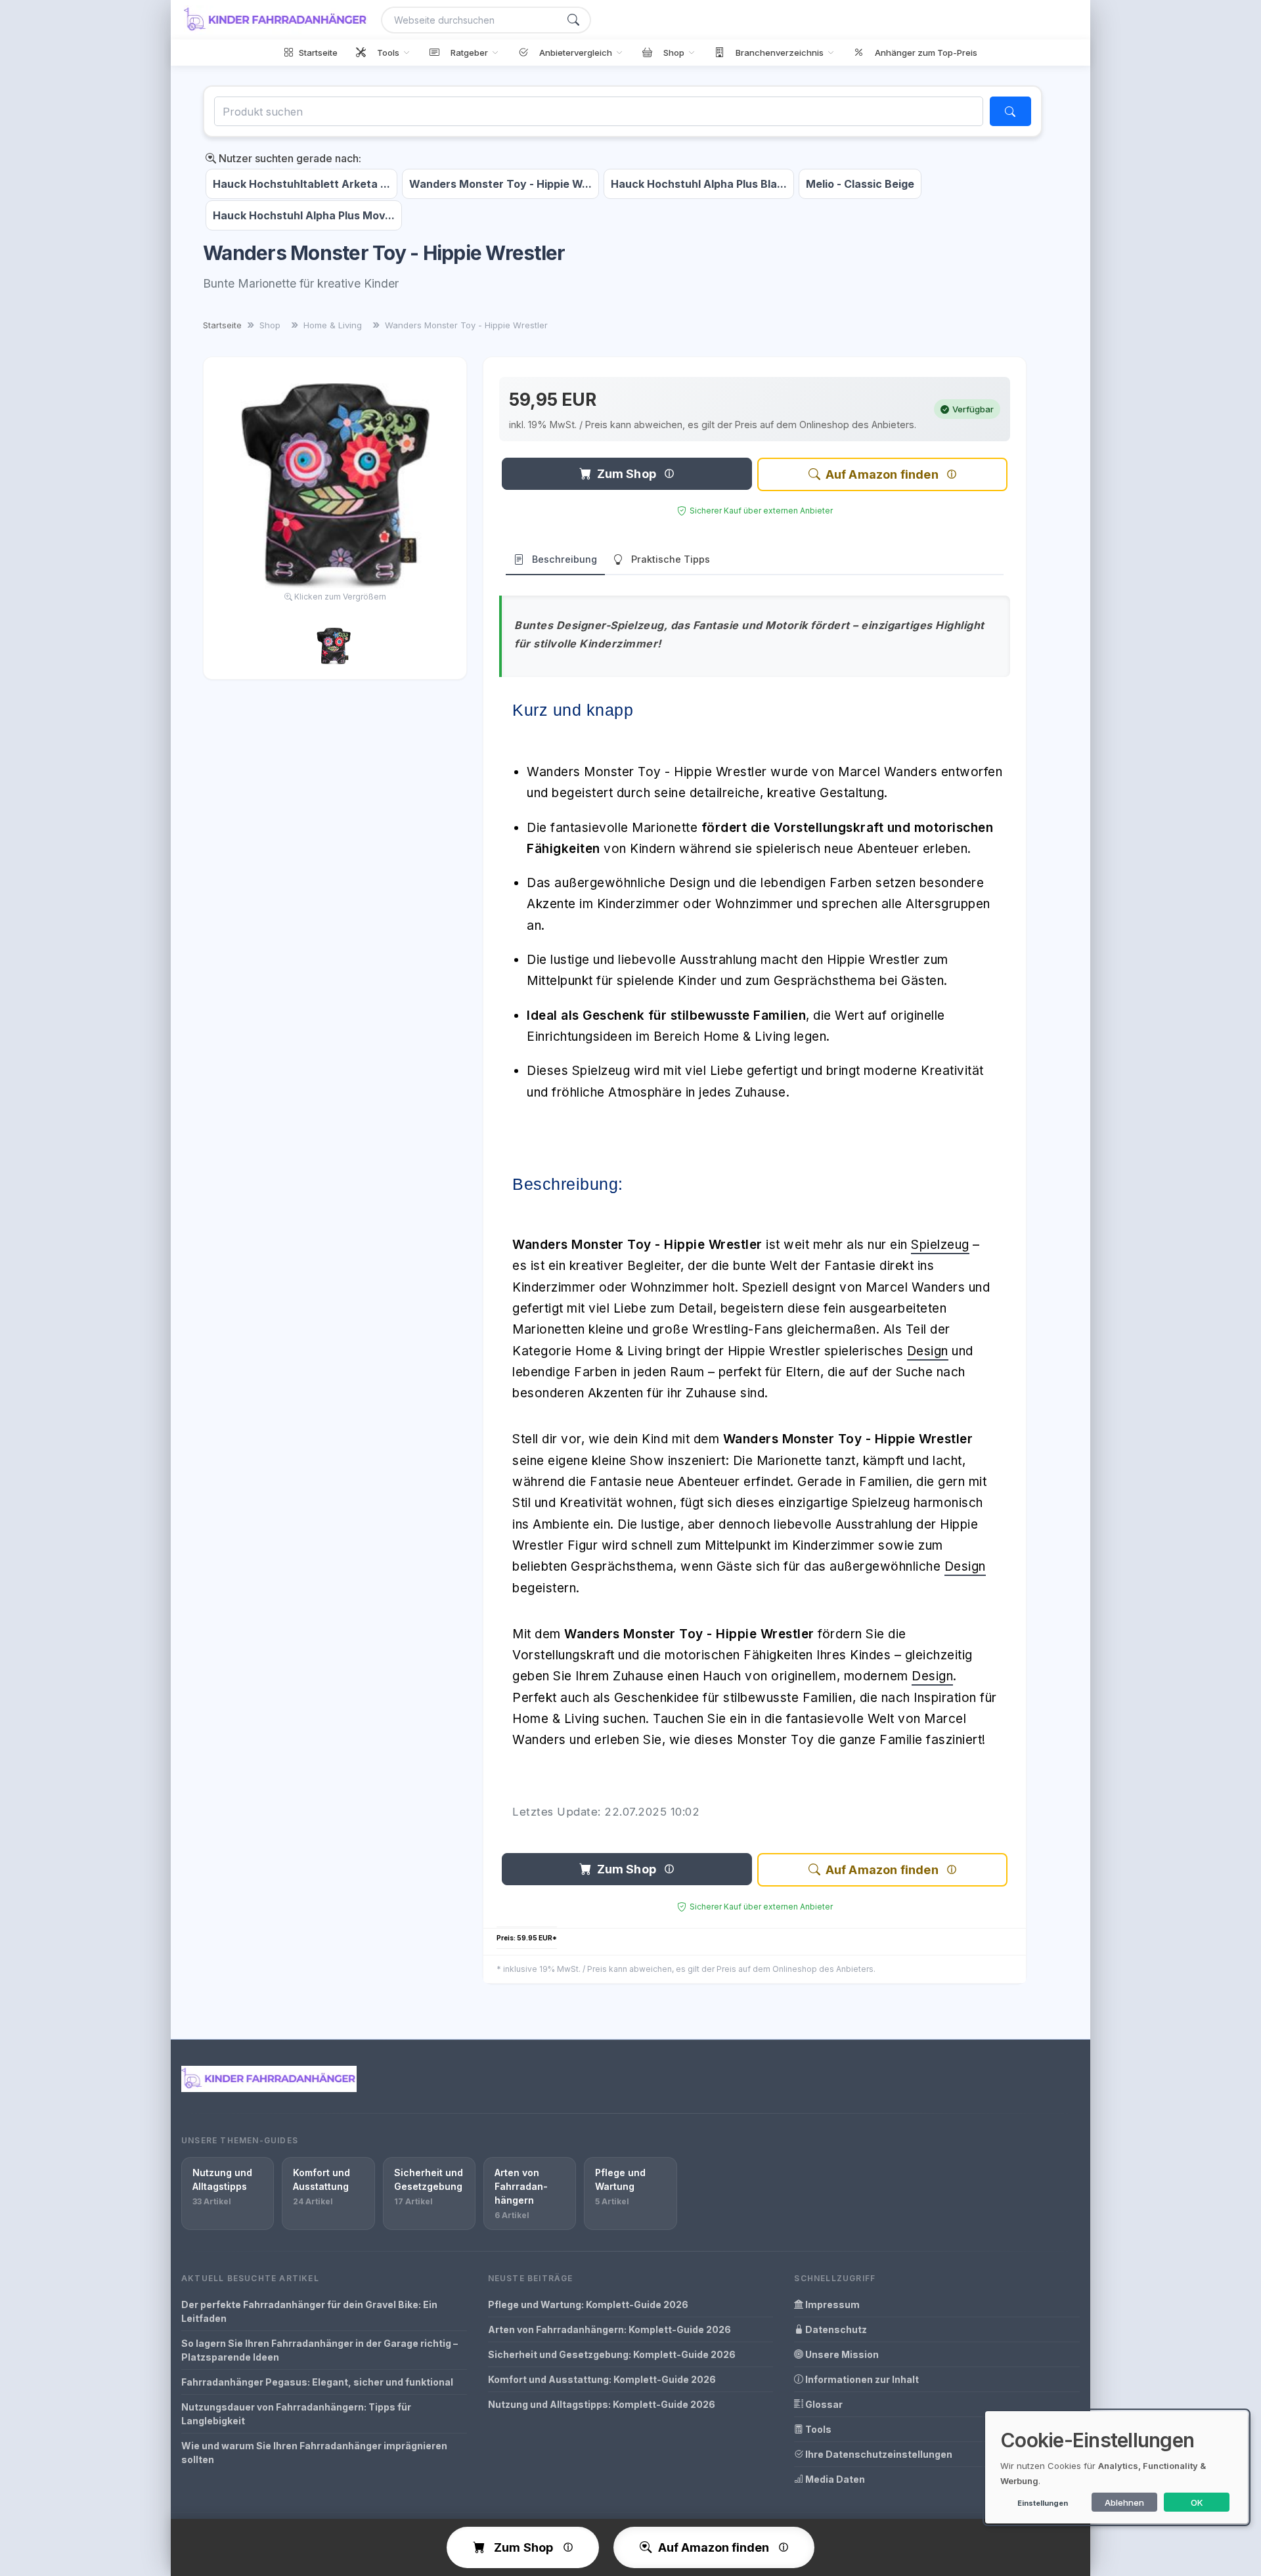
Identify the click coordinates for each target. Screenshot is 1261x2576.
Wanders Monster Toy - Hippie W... (500, 184)
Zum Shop (627, 474)
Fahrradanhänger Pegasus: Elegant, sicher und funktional (317, 2382)
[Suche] (573, 20)
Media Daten (834, 2479)
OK (1197, 2502)
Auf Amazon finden (882, 474)
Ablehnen (1124, 2502)
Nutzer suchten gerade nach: (289, 158)
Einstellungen (1043, 2503)
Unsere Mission (841, 2354)
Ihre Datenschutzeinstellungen (878, 2454)
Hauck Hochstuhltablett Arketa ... (301, 184)
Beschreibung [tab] (564, 559)
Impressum (831, 2304)
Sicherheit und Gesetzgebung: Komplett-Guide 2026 (612, 2354)
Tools (817, 2429)
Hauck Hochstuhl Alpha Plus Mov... (304, 215)
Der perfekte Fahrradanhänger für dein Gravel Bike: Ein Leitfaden (309, 2311)
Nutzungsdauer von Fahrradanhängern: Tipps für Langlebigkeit (296, 2414)
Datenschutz (835, 2329)
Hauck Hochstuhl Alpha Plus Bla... (699, 184)
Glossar (823, 2404)
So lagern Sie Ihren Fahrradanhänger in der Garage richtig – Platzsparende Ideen (320, 2350)
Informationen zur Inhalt (861, 2379)
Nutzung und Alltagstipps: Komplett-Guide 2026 (602, 2404)
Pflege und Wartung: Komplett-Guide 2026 (588, 2304)
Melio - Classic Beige (860, 184)
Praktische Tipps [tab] (671, 559)
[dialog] (1117, 2467)
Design (928, 1351)
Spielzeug (940, 1245)
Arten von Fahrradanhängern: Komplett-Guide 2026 (609, 2329)
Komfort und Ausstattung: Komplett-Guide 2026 (602, 2379)
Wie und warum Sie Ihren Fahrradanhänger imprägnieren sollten (314, 2453)
